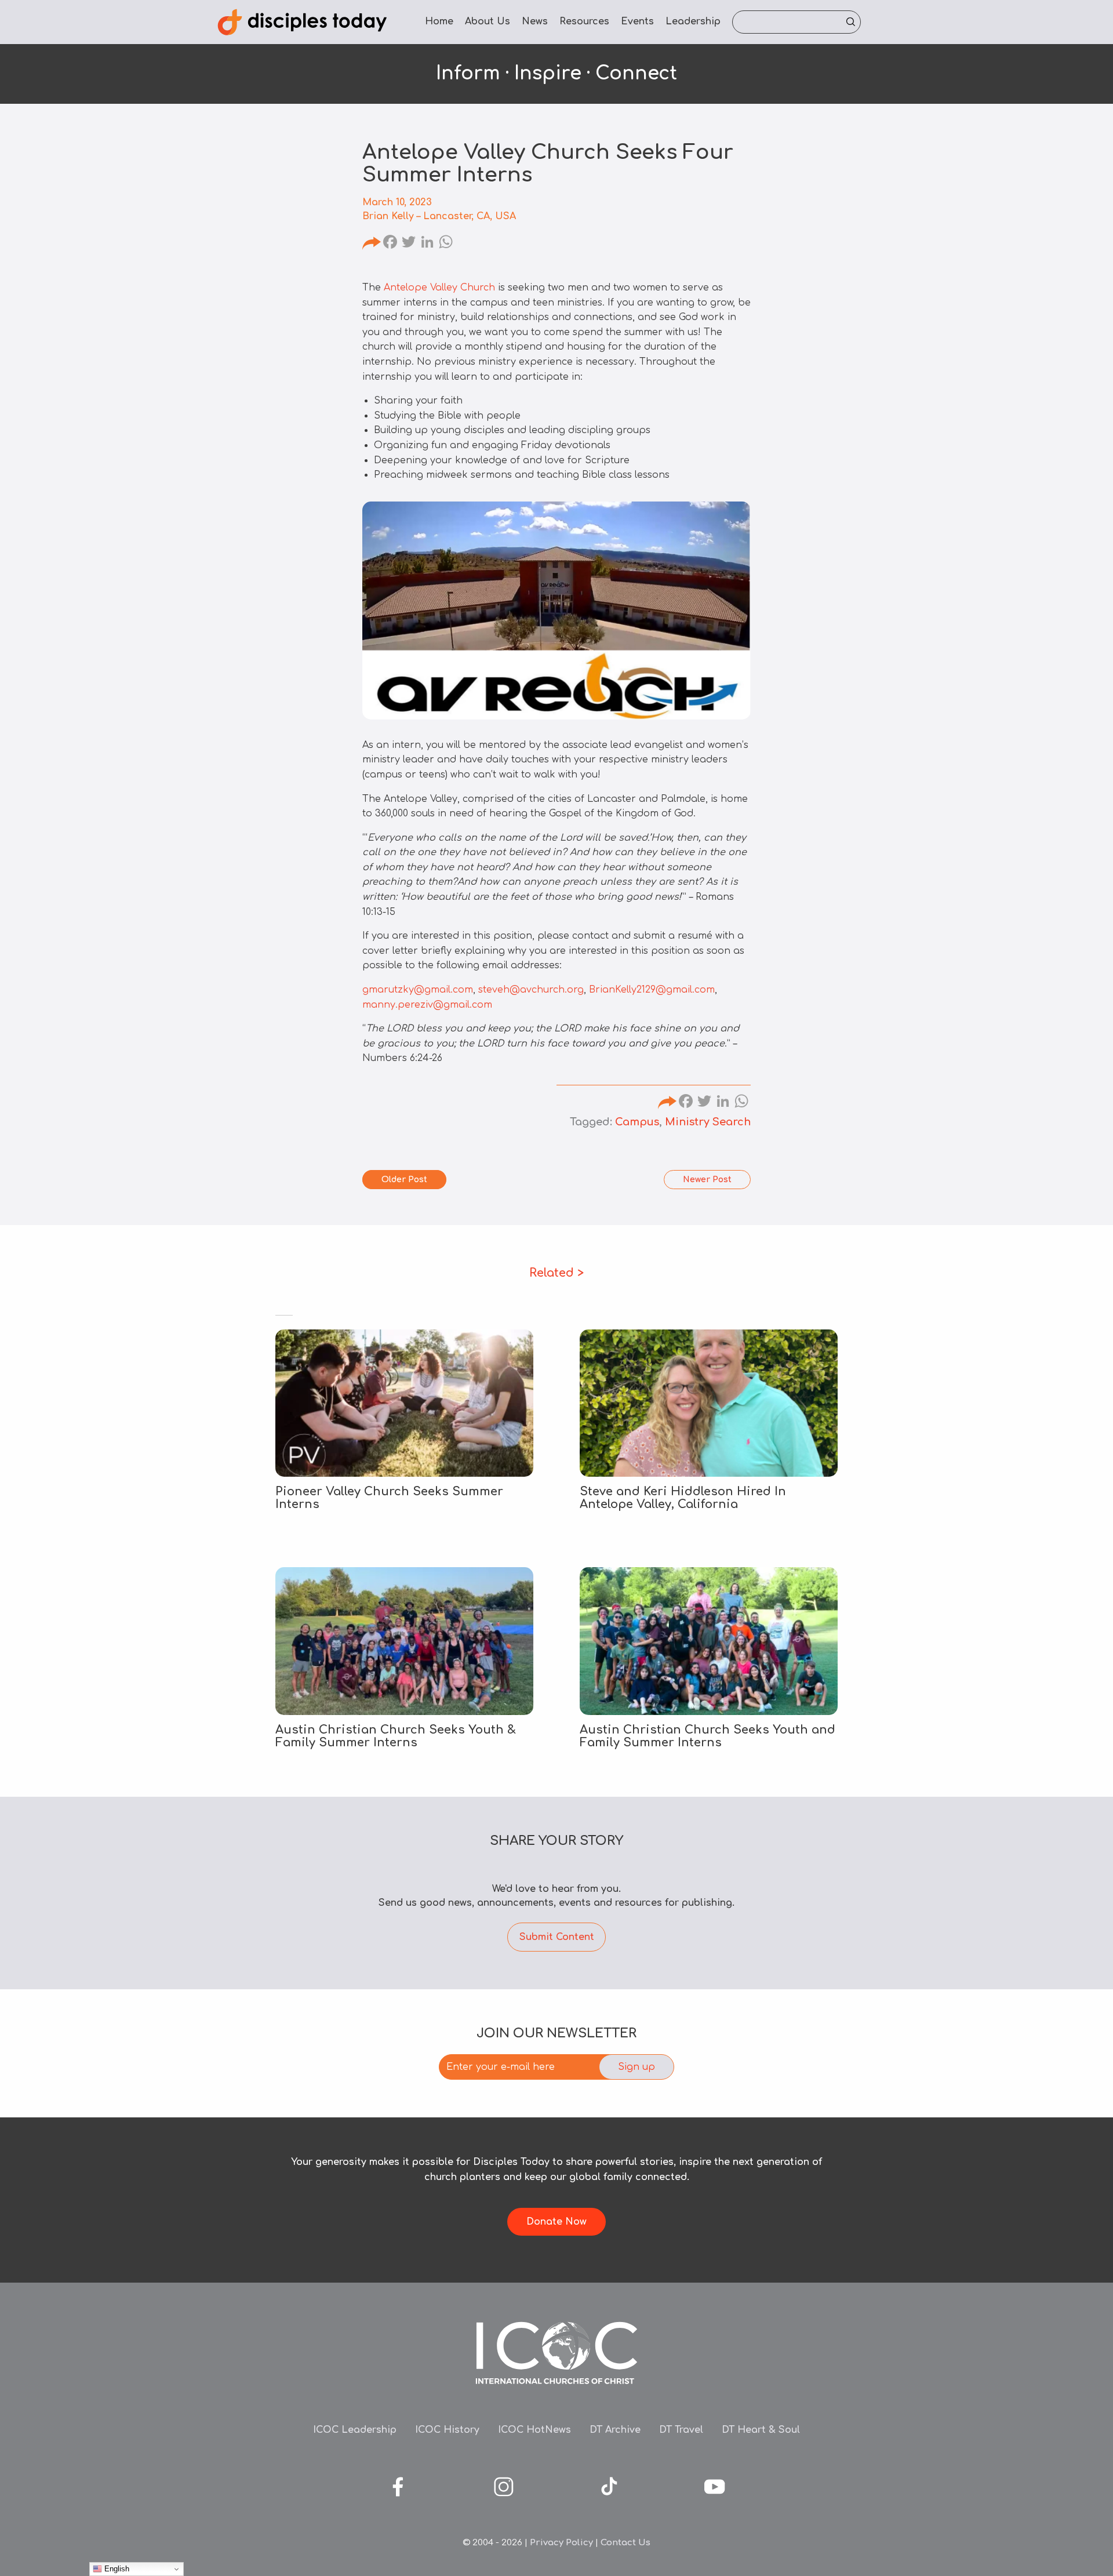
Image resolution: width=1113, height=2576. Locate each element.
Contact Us (625, 2543)
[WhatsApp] (446, 244)
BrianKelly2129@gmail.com (652, 990)
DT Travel (681, 2430)
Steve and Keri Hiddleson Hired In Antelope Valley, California (683, 1498)
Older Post (404, 1180)
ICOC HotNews (534, 2430)
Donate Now (556, 2222)
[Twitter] (409, 244)
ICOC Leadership (355, 2430)
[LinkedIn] (427, 244)
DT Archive (615, 2430)
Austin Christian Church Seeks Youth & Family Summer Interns (396, 1736)
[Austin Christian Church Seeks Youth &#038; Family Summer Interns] (404, 1641)
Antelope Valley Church (439, 288)
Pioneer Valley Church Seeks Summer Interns (389, 1498)
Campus (637, 1122)
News (535, 21)
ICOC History (447, 2430)
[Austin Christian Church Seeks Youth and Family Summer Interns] (709, 1641)
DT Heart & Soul (761, 2430)
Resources (584, 21)
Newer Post (707, 1180)
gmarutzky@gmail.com (418, 990)
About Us (488, 21)
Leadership (693, 21)
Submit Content (557, 1937)
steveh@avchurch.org (531, 990)
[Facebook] (390, 244)
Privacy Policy (561, 2543)
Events (637, 21)
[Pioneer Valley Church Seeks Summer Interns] (404, 1403)
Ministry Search (708, 1122)
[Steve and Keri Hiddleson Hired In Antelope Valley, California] (709, 1403)
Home (439, 21)
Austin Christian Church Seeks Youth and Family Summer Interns (708, 1736)
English (116, 2569)
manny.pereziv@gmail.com (427, 1005)
